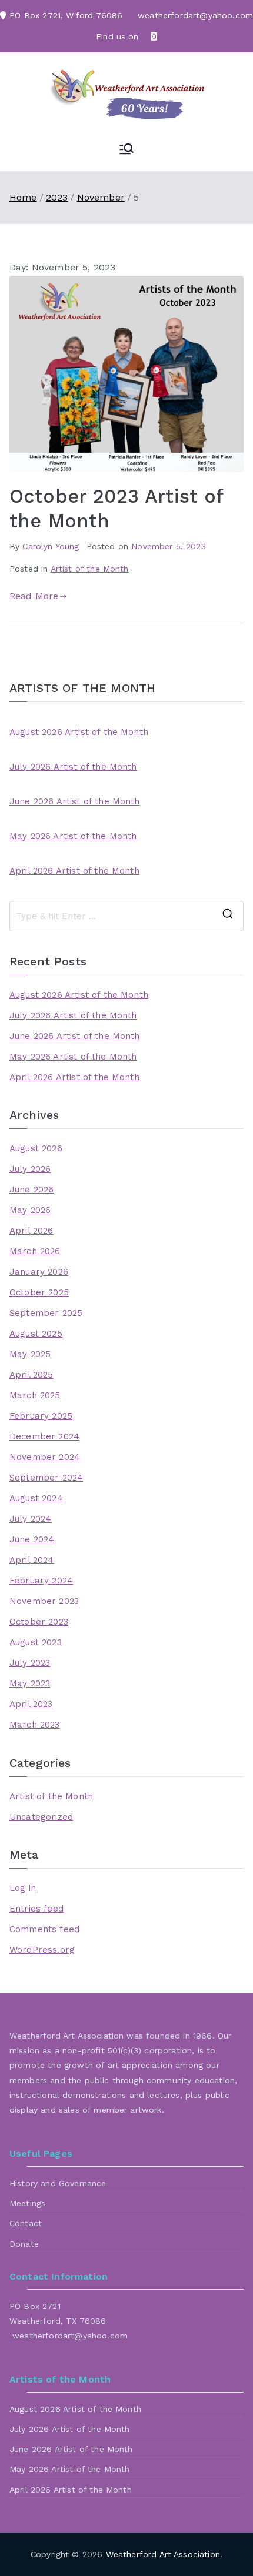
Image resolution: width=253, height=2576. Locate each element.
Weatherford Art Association (163, 2554)
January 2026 (39, 1272)
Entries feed (36, 1909)
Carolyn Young (51, 546)
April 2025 (31, 1375)
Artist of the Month (90, 569)
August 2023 (36, 1642)
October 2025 (39, 1292)
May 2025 (30, 1354)
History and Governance (58, 2183)
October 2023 (39, 1622)
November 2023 (44, 1601)
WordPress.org (42, 1950)
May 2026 (30, 1210)
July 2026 (30, 1169)
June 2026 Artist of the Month (75, 801)
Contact (26, 2223)
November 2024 (45, 1457)
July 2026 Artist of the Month (73, 767)
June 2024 (32, 1539)
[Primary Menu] (126, 150)
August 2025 (36, 1334)
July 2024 (30, 1519)
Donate (24, 2244)
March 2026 (35, 1251)
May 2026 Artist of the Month (73, 836)
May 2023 (30, 1683)
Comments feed (44, 1929)
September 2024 (46, 1478)
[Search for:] (126, 916)
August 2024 (36, 1498)
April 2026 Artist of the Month (74, 871)
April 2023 (31, 1704)
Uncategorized (41, 1817)
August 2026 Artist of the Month (79, 732)
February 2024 (41, 1581)
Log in (23, 1888)
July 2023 (30, 1663)
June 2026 (31, 1190)
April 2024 (32, 1560)
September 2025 (46, 1313)
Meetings (27, 2203)
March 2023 (35, 1725)
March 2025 (35, 1395)
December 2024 (44, 1436)
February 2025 (41, 1416)
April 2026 (31, 1231)
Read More (34, 596)
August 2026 (36, 1148)
